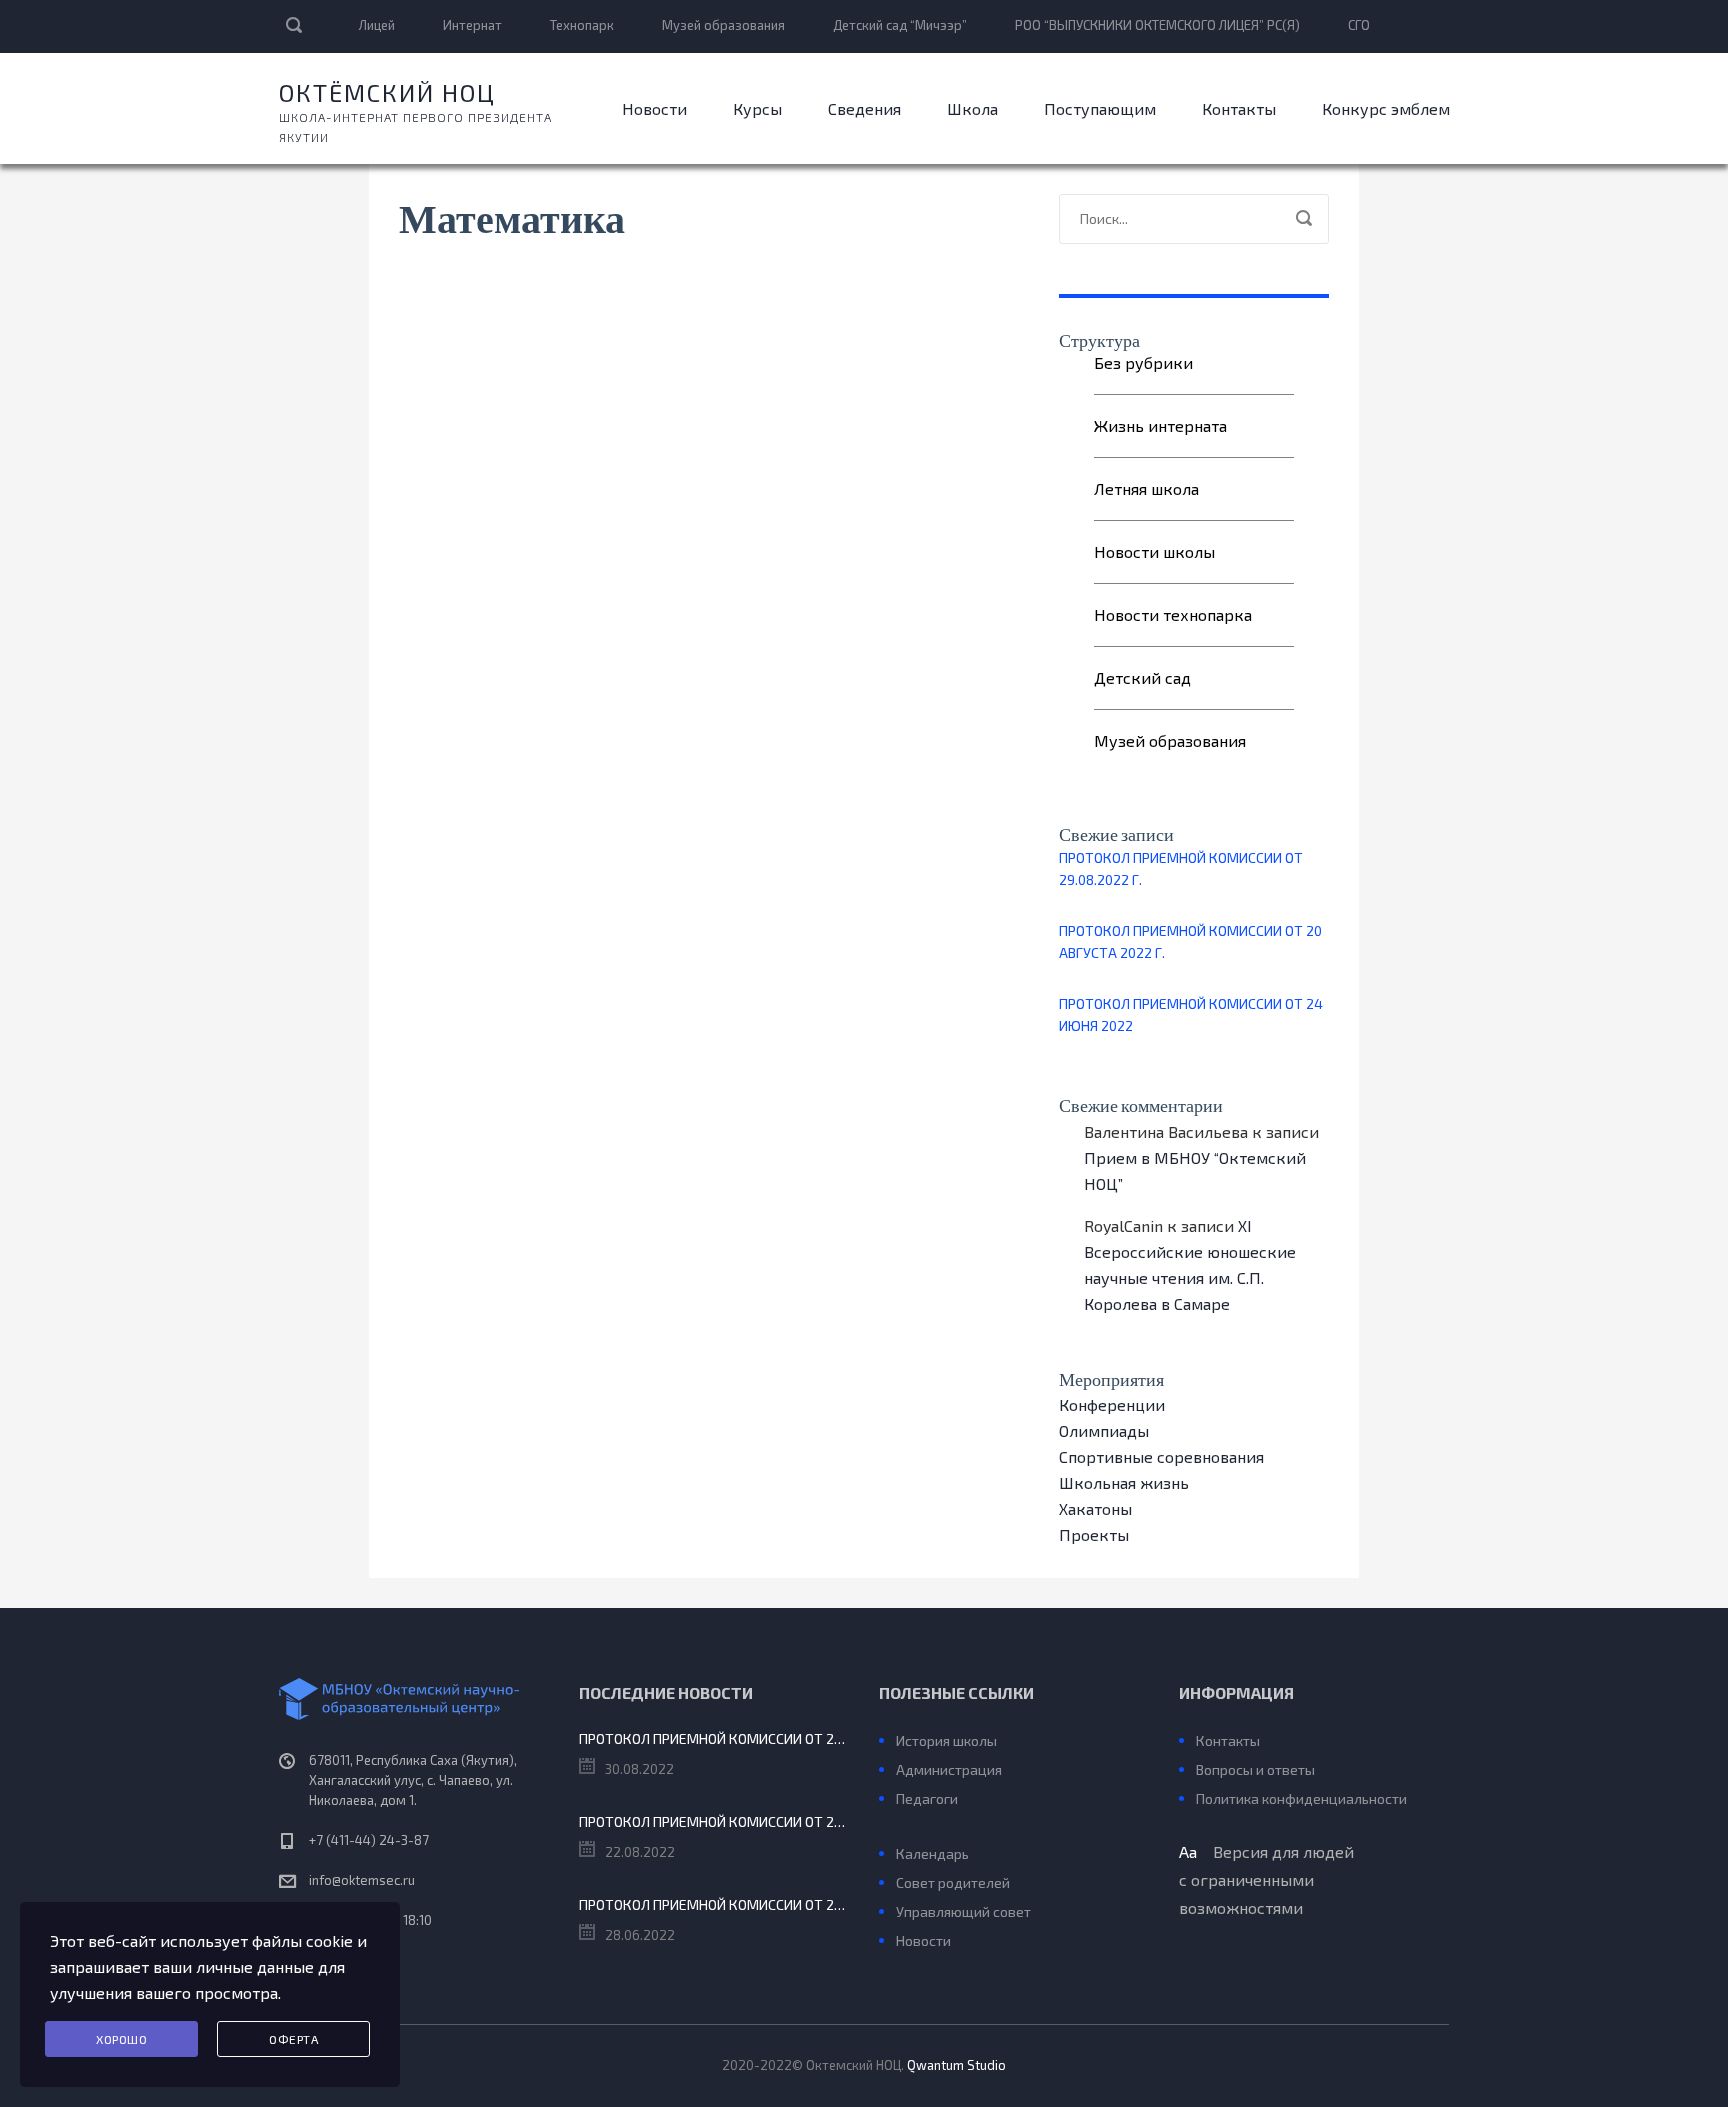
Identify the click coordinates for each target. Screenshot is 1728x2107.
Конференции (1112, 1404)
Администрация (949, 1769)
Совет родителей (953, 1882)
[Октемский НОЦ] (414, 1699)
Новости (654, 108)
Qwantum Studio (956, 2065)
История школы (946, 1740)
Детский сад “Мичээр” (900, 25)
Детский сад (1142, 677)
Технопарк (582, 25)
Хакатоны (1095, 1508)
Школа (972, 108)
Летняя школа (1146, 488)
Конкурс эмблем (1386, 108)
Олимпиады (1104, 1430)
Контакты (1239, 108)
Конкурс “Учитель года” (969, 1824)
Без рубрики (1143, 362)
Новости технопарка (1173, 614)
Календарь (932, 1853)
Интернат (472, 25)
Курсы (757, 108)
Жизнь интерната (1160, 425)
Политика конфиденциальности (1301, 1798)
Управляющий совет (963, 1911)
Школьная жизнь (1124, 1482)
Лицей (377, 25)
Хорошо (121, 2039)
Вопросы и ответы (1255, 1769)
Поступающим (1100, 108)
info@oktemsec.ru (362, 1880)
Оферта (293, 2039)
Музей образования (723, 25)
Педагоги (927, 1798)
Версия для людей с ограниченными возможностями (1266, 1879)
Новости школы (1154, 551)
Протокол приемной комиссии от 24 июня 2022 (1191, 1014)
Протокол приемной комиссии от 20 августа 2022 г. (1190, 941)
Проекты (1094, 1534)
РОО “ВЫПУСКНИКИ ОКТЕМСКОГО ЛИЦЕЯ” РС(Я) (1157, 25)
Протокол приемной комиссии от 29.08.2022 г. (1181, 868)
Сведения (864, 108)
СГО (1359, 25)
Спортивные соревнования (1161, 1456)
